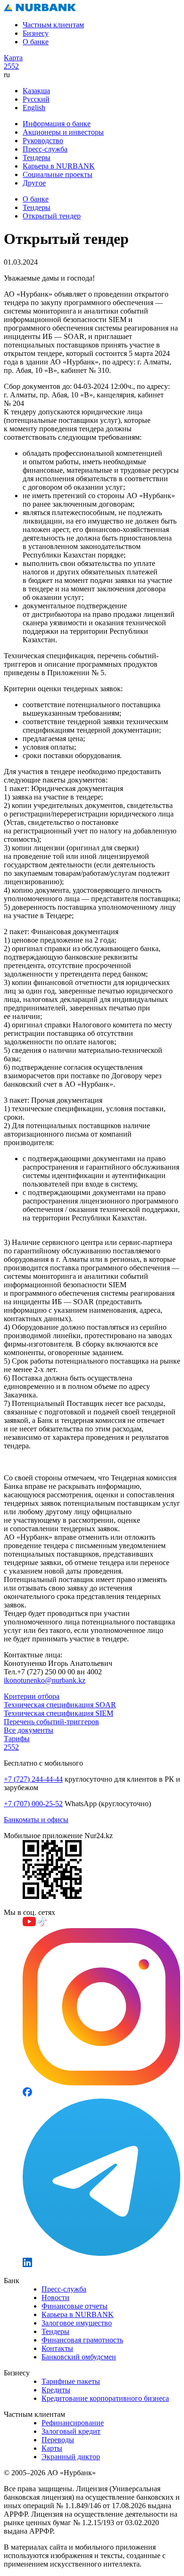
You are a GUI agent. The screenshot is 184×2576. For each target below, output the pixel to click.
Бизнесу (36, 33)
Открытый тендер (52, 216)
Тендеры (37, 157)
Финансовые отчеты (75, 2306)
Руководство (43, 141)
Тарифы (17, 1739)
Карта (13, 58)
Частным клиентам (53, 25)
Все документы (29, 1730)
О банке (36, 42)
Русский (36, 99)
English (34, 108)
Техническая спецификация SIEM (59, 1713)
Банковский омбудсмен (79, 2357)
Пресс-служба (45, 149)
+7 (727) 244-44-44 (33, 1779)
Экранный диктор (71, 2457)
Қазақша (36, 91)
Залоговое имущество (77, 2323)
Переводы (58, 2440)
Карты (52, 2448)
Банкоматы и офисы (36, 1820)
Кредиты (56, 2390)
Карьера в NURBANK (59, 166)
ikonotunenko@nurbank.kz (45, 1680)
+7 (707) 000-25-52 (33, 1804)
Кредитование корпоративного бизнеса (105, 2398)
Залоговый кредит (71, 2431)
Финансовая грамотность (82, 2340)
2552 (11, 66)
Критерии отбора (32, 1696)
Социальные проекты (58, 174)
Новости (55, 2297)
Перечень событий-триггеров (51, 1722)
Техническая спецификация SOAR (60, 1705)
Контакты (57, 2348)
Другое (34, 183)
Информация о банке (57, 124)
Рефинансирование (73, 2423)
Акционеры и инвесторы (63, 132)
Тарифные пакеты (71, 2381)
